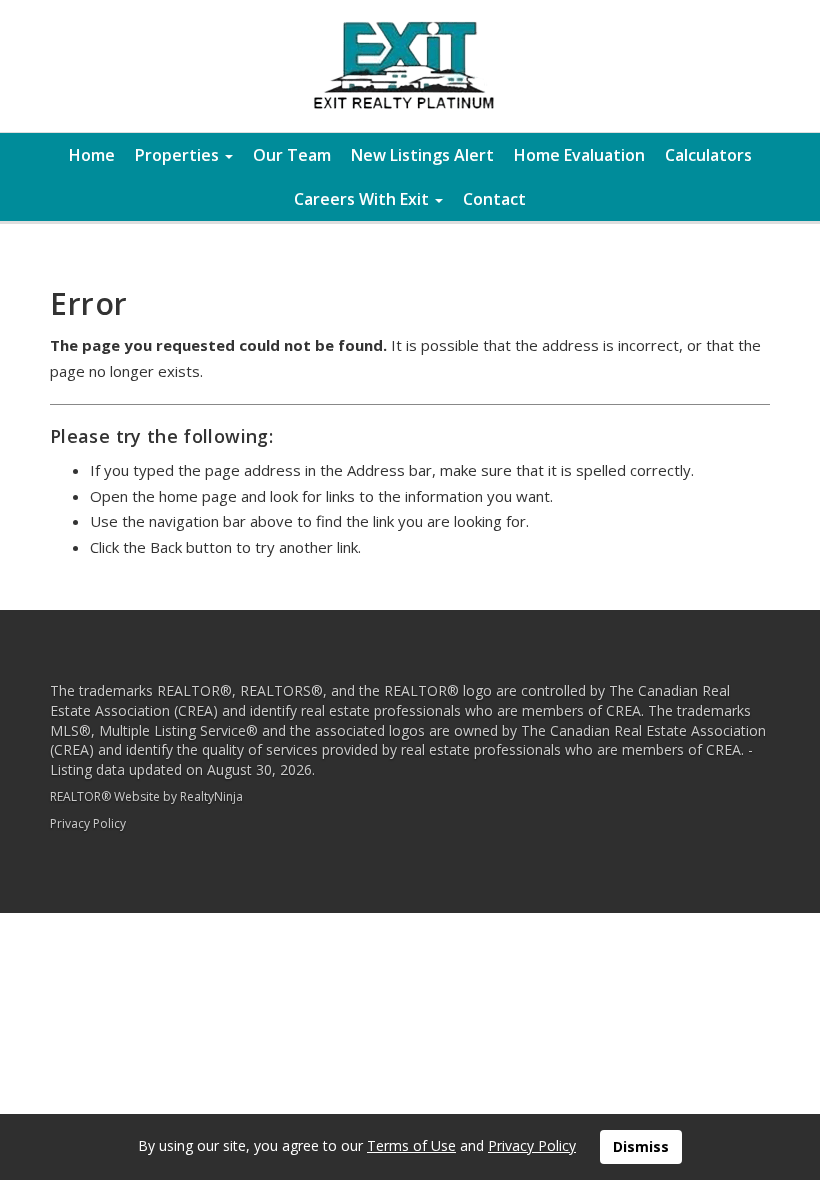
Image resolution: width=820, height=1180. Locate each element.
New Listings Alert (422, 155)
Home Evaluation (579, 155)
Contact (494, 199)
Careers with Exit (363, 199)
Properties (179, 155)
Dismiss (641, 1146)
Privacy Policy (88, 823)
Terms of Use (411, 1145)
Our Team (292, 155)
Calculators (708, 155)
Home (92, 155)
